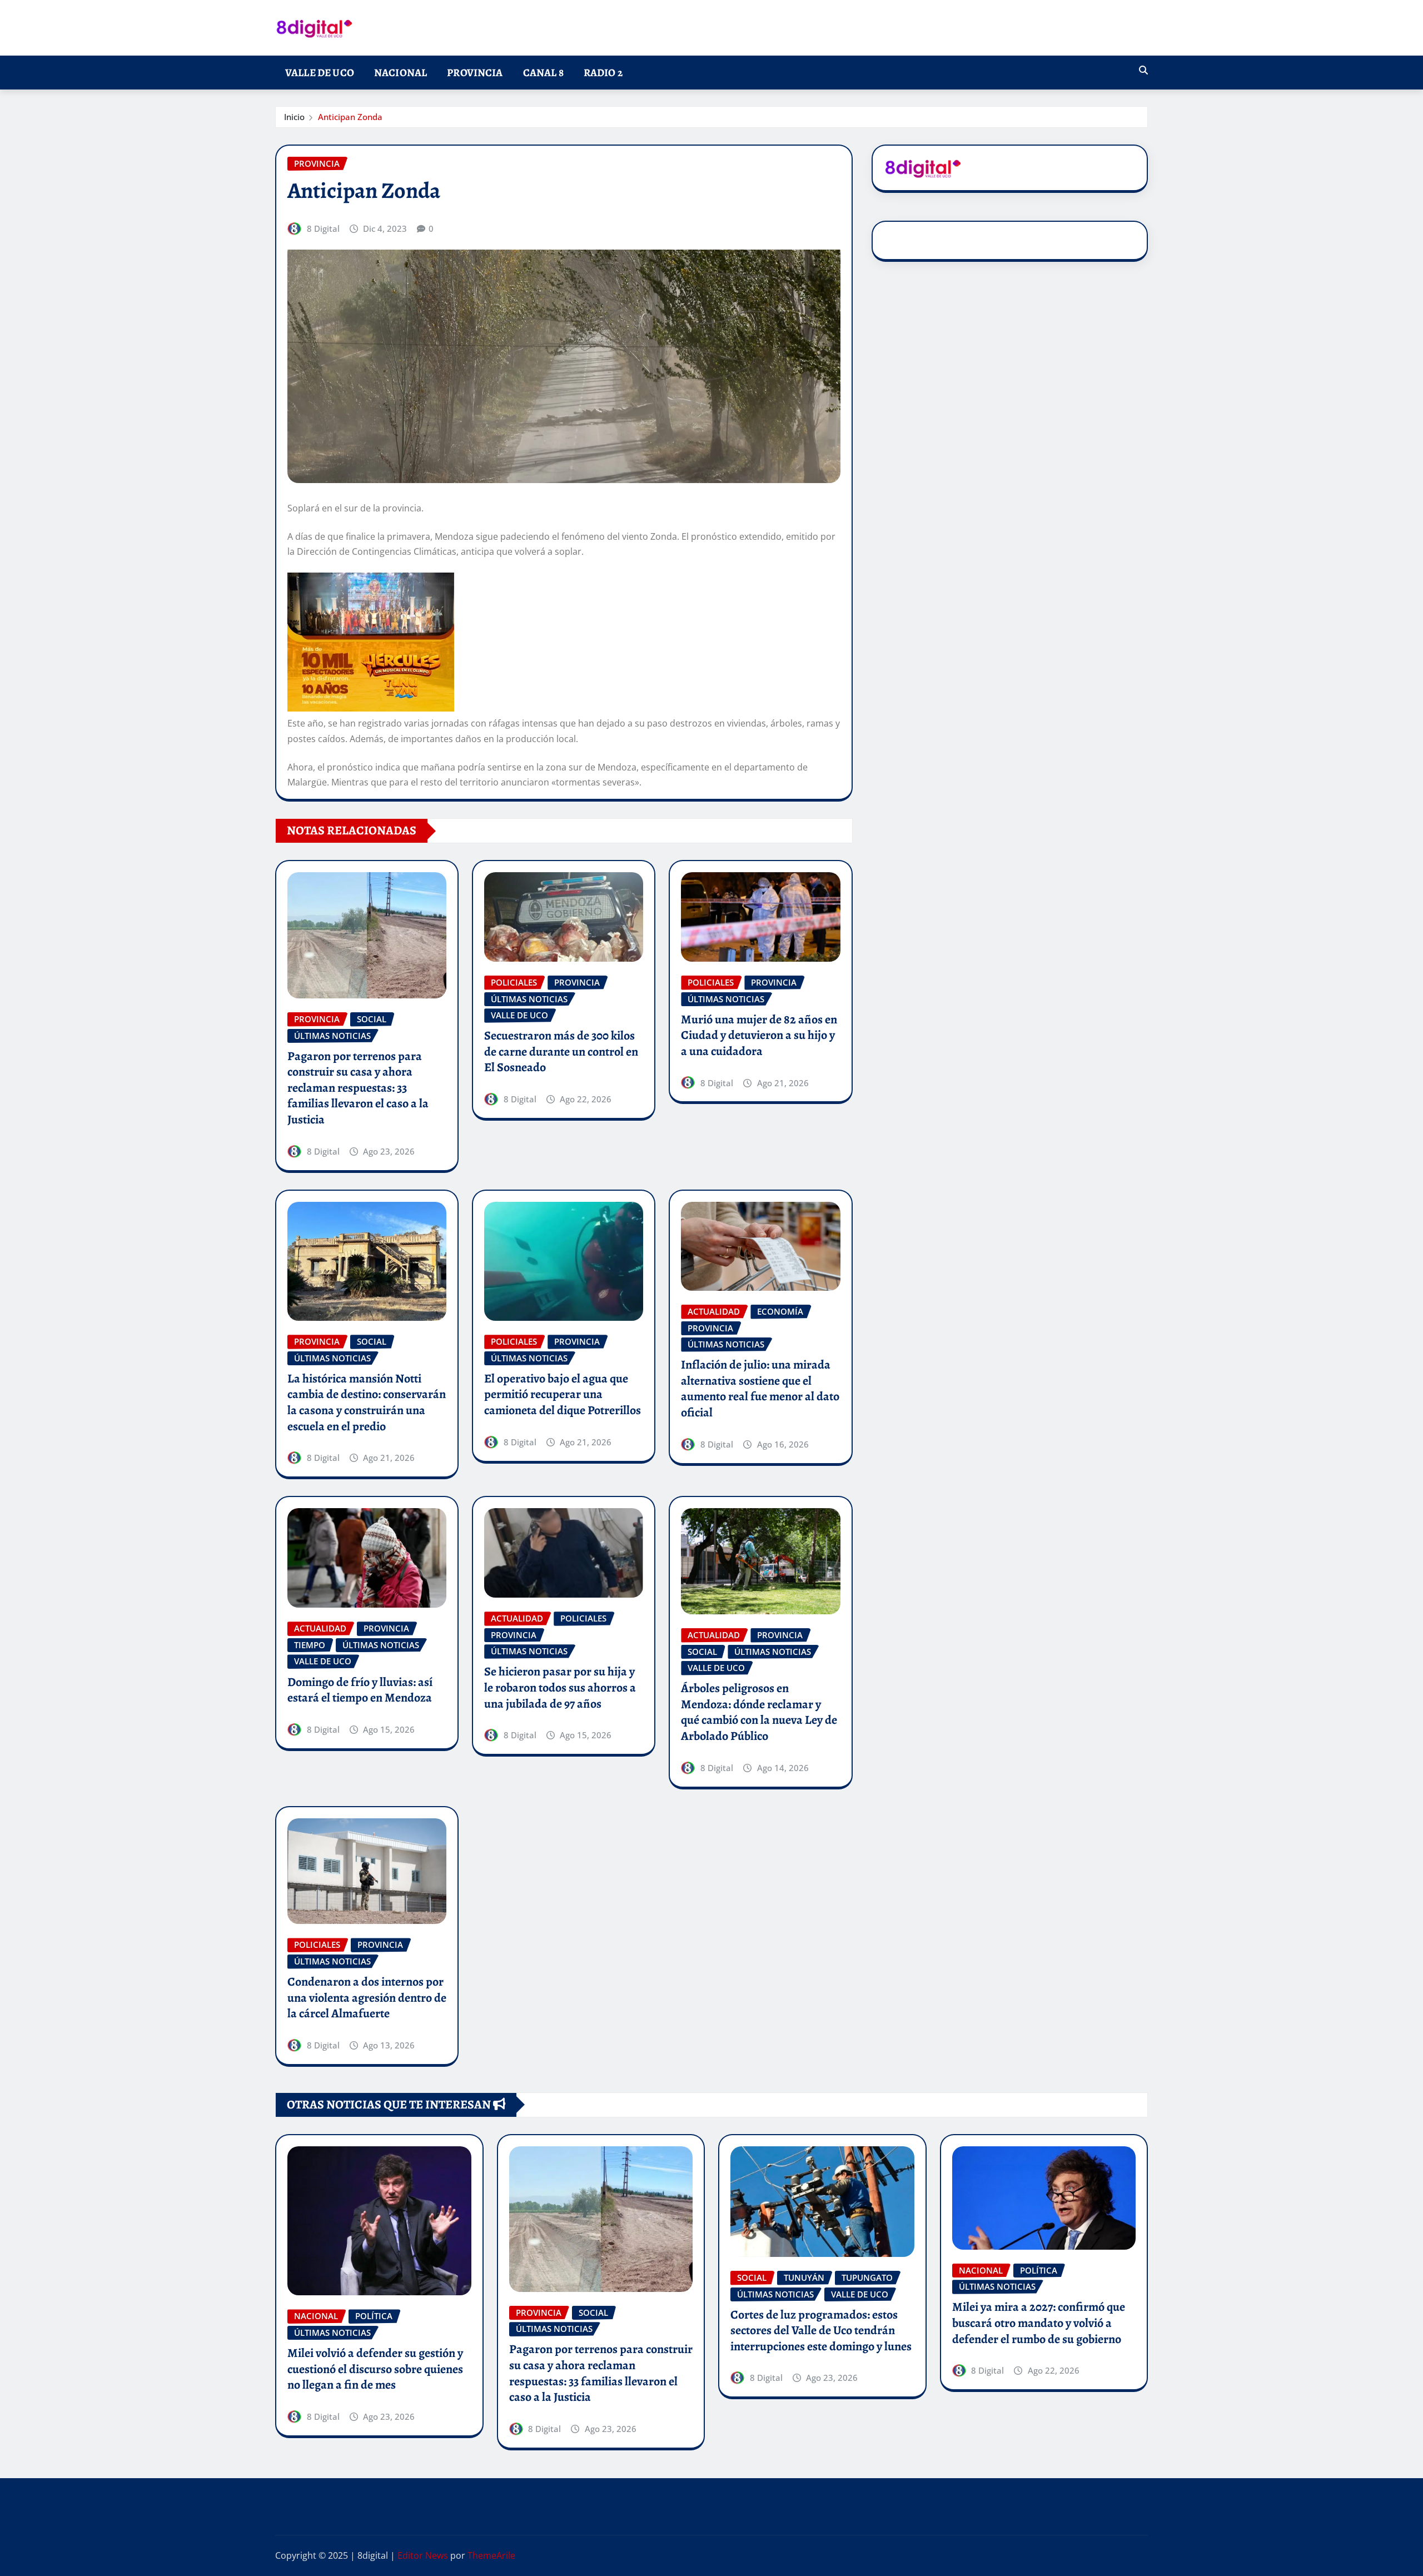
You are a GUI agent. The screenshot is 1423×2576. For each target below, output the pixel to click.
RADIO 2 (603, 73)
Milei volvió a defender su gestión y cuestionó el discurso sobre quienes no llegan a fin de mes (375, 2369)
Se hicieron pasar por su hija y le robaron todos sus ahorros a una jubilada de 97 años (560, 1687)
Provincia (475, 73)
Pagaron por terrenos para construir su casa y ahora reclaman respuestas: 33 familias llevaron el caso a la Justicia (358, 1088)
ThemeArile (491, 2555)
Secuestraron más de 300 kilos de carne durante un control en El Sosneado (561, 1051)
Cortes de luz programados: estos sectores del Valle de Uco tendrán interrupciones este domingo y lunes (821, 2331)
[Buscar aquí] (1143, 70)
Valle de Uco (320, 73)
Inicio (294, 117)
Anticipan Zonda (350, 117)
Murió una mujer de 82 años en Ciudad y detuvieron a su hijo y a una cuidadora (759, 1035)
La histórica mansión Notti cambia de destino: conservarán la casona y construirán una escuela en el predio (367, 1403)
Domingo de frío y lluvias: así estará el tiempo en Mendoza (360, 1690)
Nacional (400, 73)
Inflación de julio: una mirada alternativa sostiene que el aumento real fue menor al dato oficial (760, 1389)
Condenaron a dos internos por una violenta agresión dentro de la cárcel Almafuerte (367, 1998)
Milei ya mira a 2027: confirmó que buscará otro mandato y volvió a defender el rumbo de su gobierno (1039, 2323)
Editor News (423, 2555)
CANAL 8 (543, 73)
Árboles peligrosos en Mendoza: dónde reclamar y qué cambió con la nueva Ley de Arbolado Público (759, 1712)
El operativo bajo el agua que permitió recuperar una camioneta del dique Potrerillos (563, 1394)
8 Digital (323, 228)
